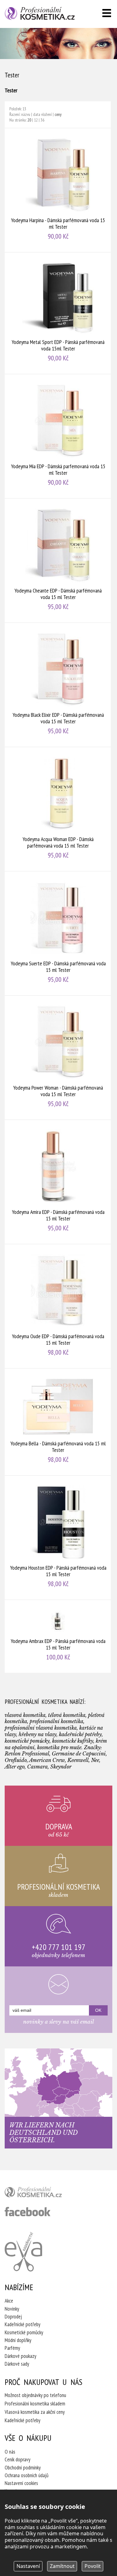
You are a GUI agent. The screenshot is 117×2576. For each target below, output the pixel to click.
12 (36, 120)
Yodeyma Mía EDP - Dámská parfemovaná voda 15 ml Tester (58, 436)
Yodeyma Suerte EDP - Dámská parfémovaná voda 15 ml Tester (58, 933)
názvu (26, 114)
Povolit (93, 2566)
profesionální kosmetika (44, 2194)
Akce (9, 2301)
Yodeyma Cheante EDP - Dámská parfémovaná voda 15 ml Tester (58, 560)
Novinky (12, 2309)
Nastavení (28, 2566)
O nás (10, 2452)
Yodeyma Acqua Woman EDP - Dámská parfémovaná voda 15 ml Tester (58, 809)
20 (29, 120)
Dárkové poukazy (20, 2356)
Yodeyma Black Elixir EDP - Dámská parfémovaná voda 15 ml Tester (58, 685)
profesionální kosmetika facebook (28, 2212)
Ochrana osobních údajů (27, 2475)
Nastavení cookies (21, 2483)
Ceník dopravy (17, 2459)
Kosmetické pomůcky (24, 2332)
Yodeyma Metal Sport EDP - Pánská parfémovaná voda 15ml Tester (58, 313)
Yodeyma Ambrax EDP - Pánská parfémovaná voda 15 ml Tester (58, 1636)
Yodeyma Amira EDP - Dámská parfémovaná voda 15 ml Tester (58, 1182)
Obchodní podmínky (23, 2468)
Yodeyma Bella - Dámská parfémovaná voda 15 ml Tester (58, 1422)
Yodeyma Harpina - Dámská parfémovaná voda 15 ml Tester (58, 190)
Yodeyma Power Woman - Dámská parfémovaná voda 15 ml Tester (58, 1058)
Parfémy (12, 2348)
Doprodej (13, 2317)
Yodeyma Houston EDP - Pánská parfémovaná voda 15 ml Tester (58, 1538)
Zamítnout (62, 2566)
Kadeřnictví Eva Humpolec (23, 2252)
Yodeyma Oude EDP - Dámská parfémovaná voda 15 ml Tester (58, 1306)
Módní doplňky (18, 2340)
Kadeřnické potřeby (22, 2324)
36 (42, 120)
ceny (58, 114)
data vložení (42, 114)
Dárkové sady (17, 2364)
